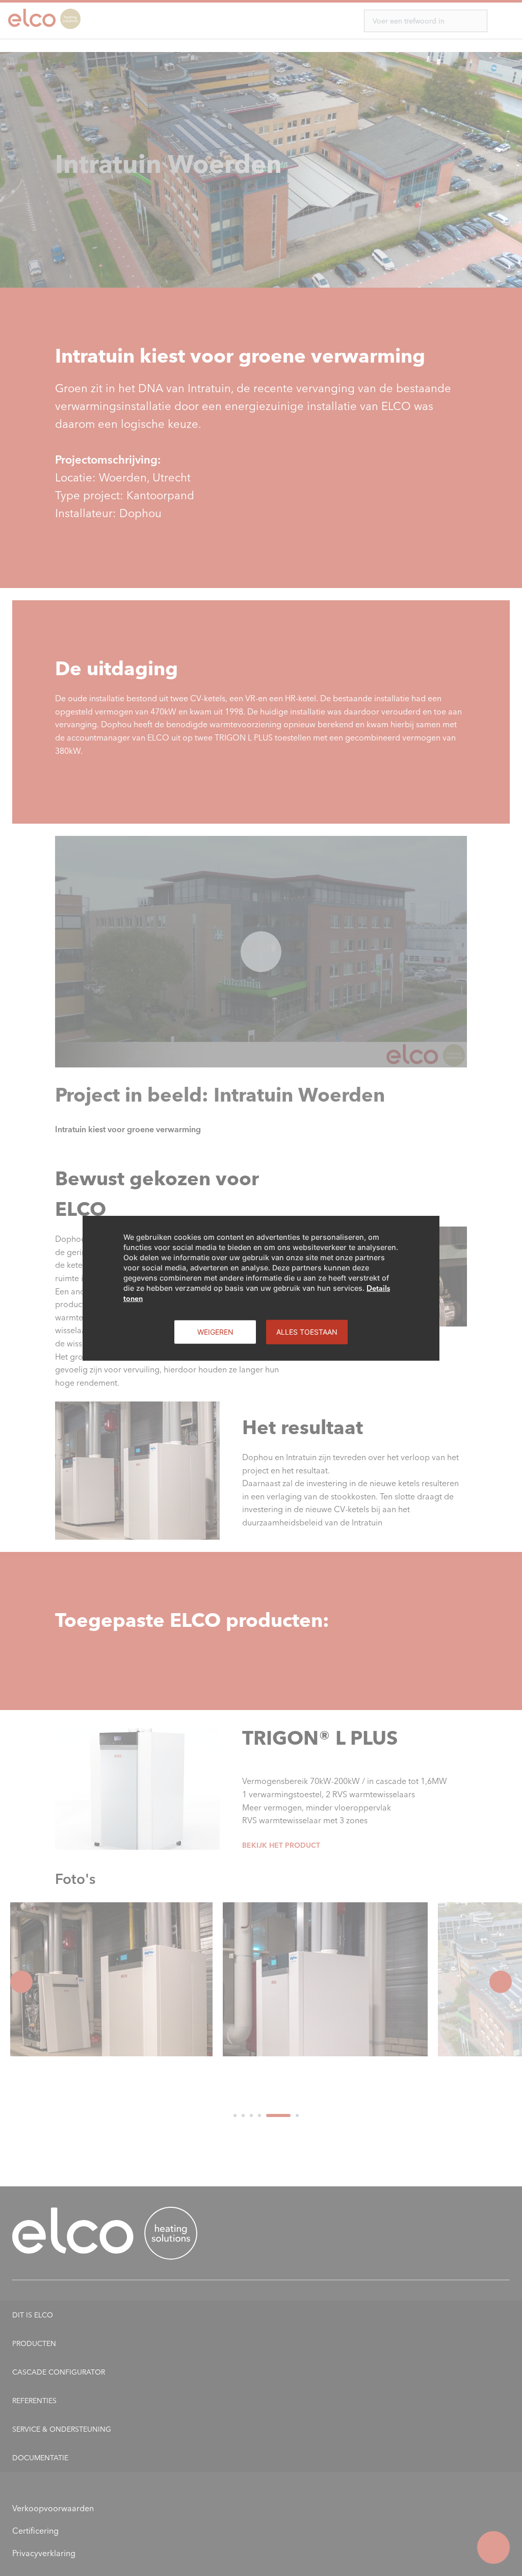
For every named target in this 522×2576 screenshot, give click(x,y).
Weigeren (215, 1331)
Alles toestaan (307, 1331)
